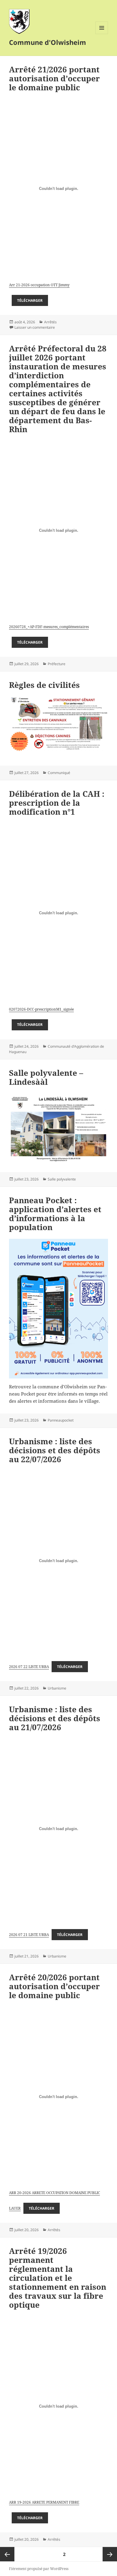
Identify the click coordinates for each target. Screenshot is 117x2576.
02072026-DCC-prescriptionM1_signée (41, 1009)
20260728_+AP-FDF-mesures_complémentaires (49, 627)
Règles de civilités (44, 685)
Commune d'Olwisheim (48, 42)
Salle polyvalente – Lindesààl (46, 1077)
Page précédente (7, 2554)
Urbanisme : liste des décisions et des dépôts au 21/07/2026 (55, 1718)
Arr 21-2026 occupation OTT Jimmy (39, 285)
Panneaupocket (61, 1420)
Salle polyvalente (62, 1179)
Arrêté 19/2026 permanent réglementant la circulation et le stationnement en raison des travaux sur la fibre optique (58, 2278)
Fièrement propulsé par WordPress (39, 2569)
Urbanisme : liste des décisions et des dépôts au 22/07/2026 (55, 1450)
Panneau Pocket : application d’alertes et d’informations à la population (55, 1214)
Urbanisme (57, 1688)
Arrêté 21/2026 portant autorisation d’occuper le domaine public (54, 78)
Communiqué (59, 773)
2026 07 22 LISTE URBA (29, 1667)
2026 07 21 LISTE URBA (29, 1935)
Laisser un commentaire (35, 327)
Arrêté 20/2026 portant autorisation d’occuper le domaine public (54, 1986)
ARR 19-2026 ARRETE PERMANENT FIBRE (44, 2502)
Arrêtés (50, 322)
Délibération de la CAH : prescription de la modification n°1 (57, 803)
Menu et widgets (102, 34)
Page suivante (110, 2554)
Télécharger (30, 300)
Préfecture (57, 664)
